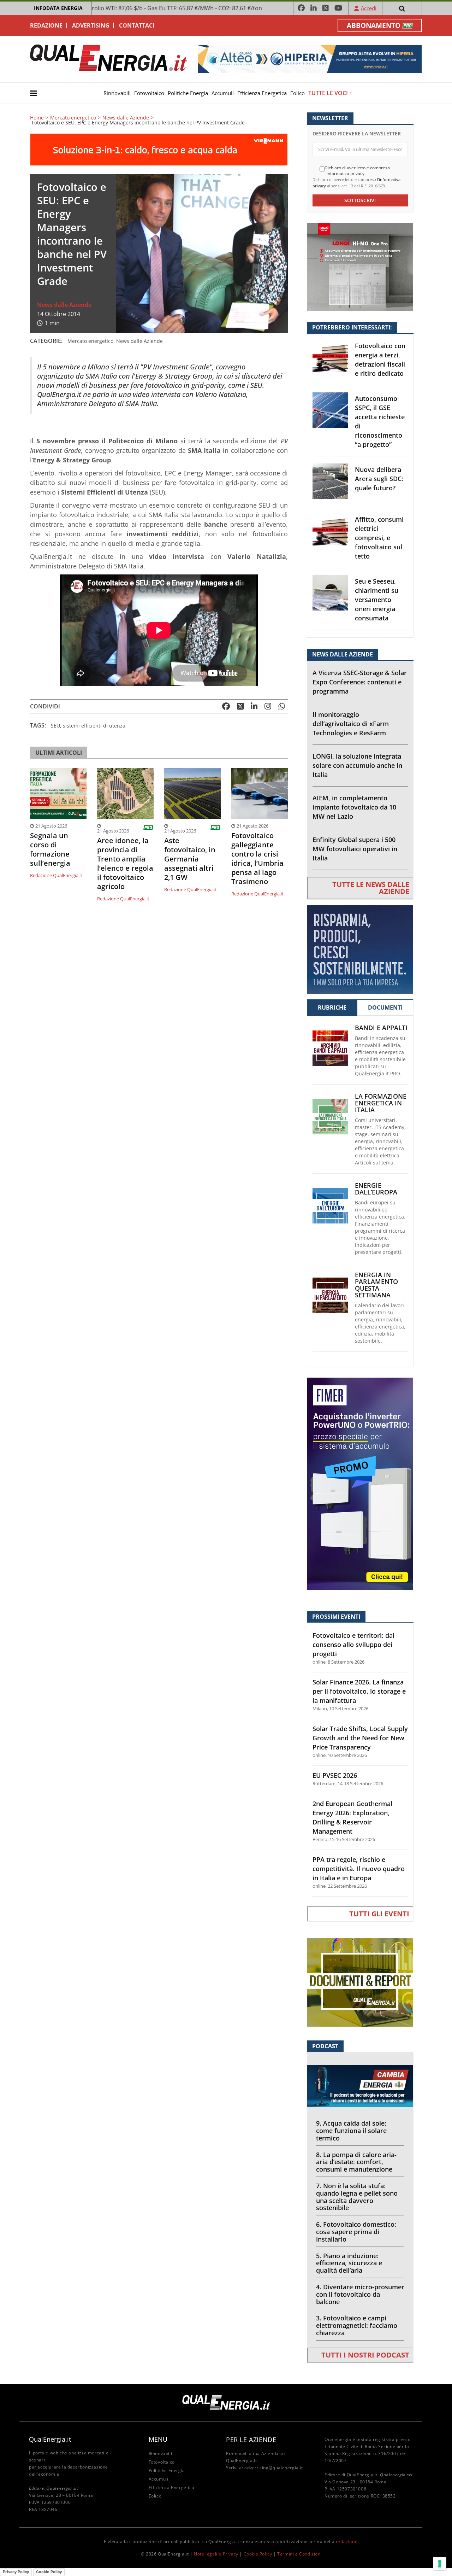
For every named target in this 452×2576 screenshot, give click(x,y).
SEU (55, 726)
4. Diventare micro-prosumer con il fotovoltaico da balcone (360, 2294)
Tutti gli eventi (379, 1914)
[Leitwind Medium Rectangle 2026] (360, 949)
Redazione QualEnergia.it (56, 875)
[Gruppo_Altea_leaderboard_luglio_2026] (310, 59)
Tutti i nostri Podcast (365, 2355)
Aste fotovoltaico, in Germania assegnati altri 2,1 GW (190, 859)
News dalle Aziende (126, 118)
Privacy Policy (16, 2572)
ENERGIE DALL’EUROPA (376, 1189)
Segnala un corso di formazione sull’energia (50, 849)
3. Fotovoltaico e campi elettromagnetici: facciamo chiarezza (357, 2325)
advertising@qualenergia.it (274, 2468)
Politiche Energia (188, 93)
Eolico (298, 93)
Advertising (91, 25)
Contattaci (137, 25)
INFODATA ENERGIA (58, 8)
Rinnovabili (117, 93)
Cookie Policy (258, 2554)
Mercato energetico (73, 118)
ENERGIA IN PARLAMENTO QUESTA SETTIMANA (376, 1285)
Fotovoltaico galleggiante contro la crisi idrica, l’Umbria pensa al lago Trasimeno (257, 859)
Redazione (46, 25)
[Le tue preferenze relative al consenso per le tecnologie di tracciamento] (440, 2564)
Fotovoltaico (149, 93)
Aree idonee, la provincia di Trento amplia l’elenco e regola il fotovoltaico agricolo (125, 864)
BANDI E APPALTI (381, 1028)
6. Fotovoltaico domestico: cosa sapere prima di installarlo (356, 2232)
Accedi (369, 8)
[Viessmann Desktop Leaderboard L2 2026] (159, 149)
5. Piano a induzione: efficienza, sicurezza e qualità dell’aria (349, 2263)
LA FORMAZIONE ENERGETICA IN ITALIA (381, 1103)
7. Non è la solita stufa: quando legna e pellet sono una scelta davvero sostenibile (357, 2197)
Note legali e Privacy (216, 2554)
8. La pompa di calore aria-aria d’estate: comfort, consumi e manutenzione (356, 2162)
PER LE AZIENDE (251, 2440)
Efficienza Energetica (262, 93)
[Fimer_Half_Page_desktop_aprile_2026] (360, 1483)
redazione (347, 2542)
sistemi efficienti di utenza (94, 726)
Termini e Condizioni (299, 2554)
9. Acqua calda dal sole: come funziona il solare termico (351, 2131)
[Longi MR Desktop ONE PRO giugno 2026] (360, 266)
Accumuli (223, 93)
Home (37, 118)
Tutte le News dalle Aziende (371, 888)
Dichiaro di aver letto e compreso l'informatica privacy (357, 171)
